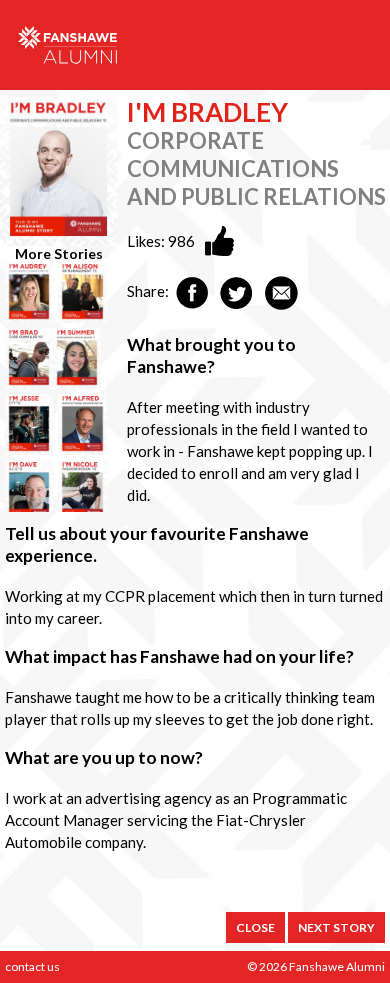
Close (255, 927)
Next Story (336, 927)
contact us (32, 966)
